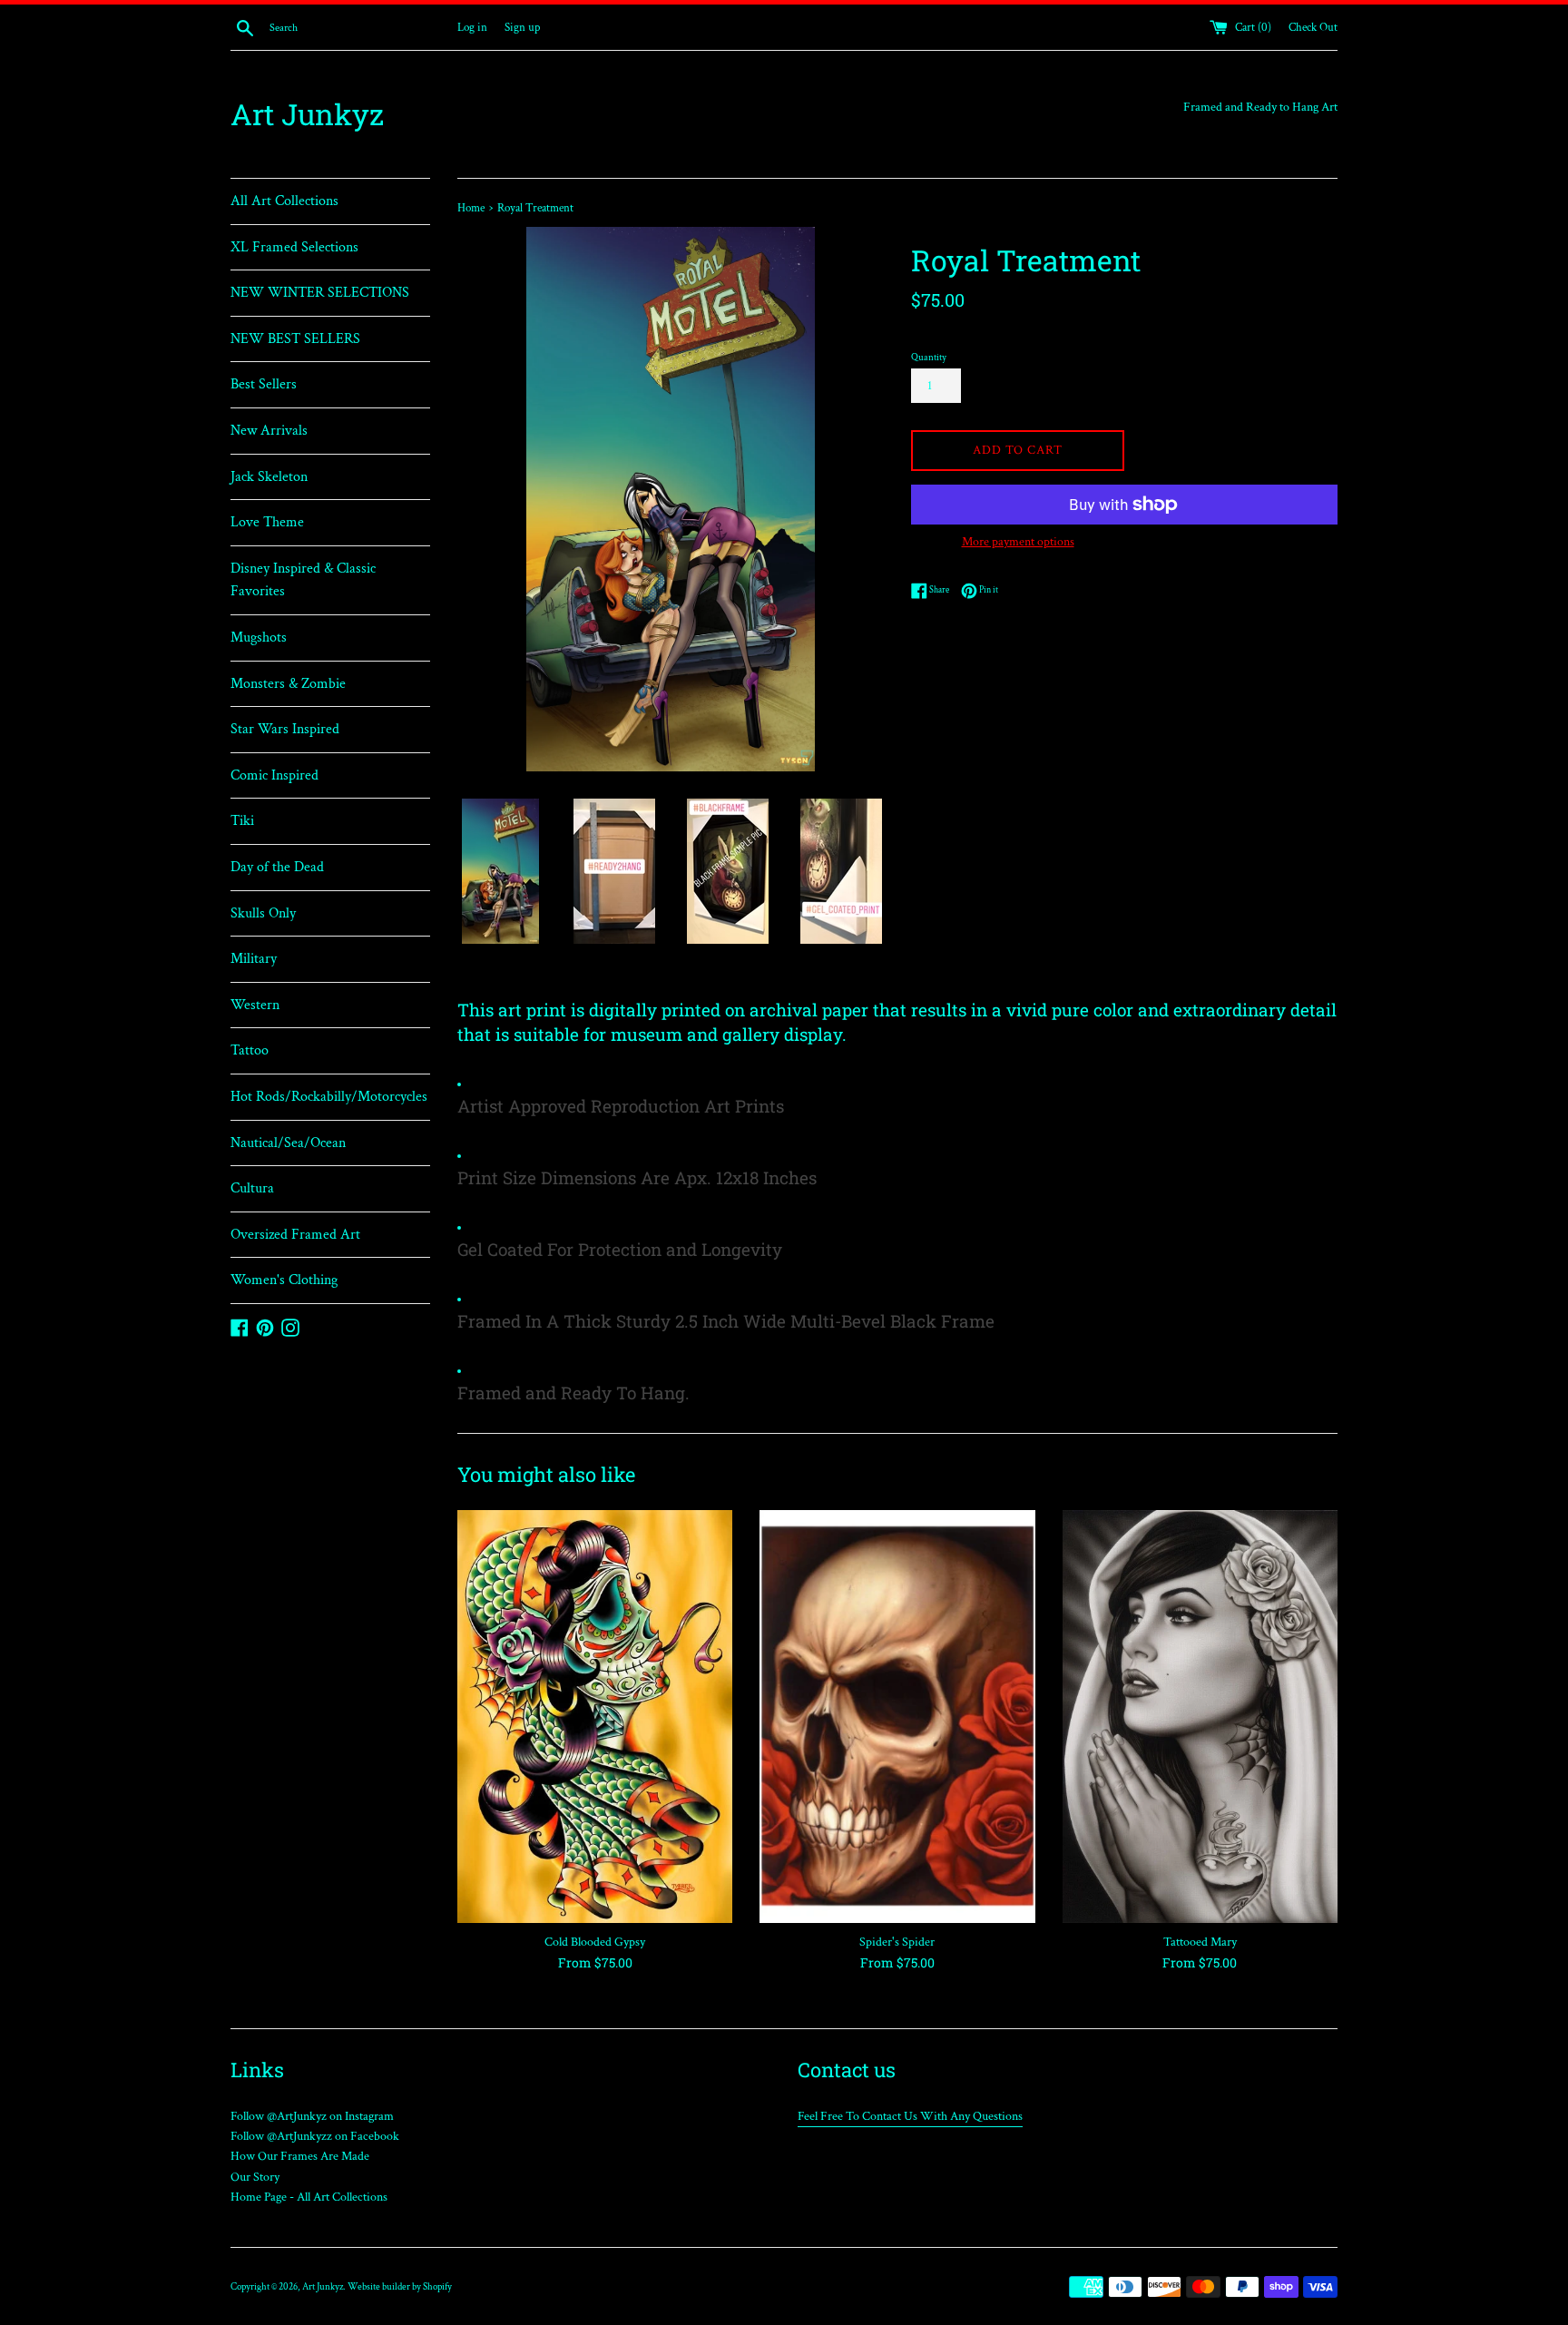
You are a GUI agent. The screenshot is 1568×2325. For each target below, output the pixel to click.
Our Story (255, 2177)
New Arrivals (269, 431)
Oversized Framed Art (295, 1235)
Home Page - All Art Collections (309, 2197)
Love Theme (267, 522)
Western (255, 1005)
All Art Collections (284, 201)
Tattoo (250, 1050)
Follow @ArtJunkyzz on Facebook (315, 2136)
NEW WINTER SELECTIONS (320, 293)
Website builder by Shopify (400, 2286)
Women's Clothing (284, 1280)
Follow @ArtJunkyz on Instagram (312, 2116)
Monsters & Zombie (288, 684)
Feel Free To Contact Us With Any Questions (910, 2116)
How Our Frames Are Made (300, 2156)
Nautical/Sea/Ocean (288, 1143)
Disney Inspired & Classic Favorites (303, 580)
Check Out (1313, 27)
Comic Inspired (274, 775)
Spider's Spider (897, 1942)
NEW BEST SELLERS (295, 339)
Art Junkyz (307, 114)
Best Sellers (264, 384)
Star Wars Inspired (285, 729)
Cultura (252, 1188)
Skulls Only (263, 913)
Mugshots (259, 638)
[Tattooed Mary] (1200, 1717)
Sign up (522, 27)
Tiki (242, 821)
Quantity (929, 357)
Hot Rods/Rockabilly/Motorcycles (329, 1097)
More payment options (1018, 542)
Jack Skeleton (269, 477)
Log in (472, 27)
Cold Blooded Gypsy (595, 1942)
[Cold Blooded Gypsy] (595, 1717)
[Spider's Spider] (897, 1717)
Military (254, 959)
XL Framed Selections (294, 247)
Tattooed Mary (1200, 1942)
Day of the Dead (277, 867)
